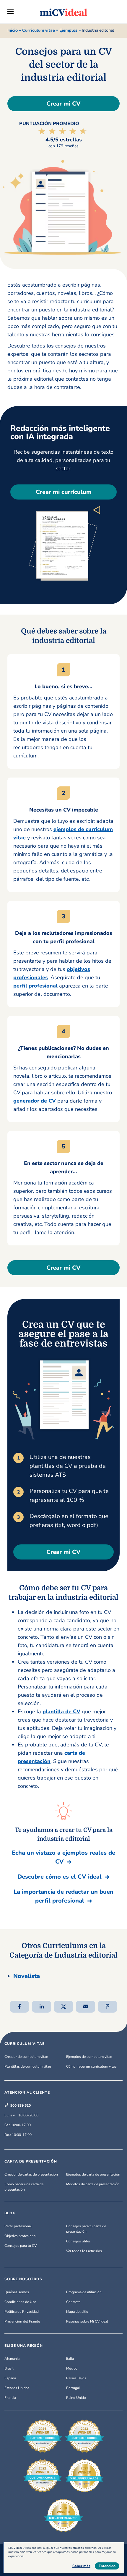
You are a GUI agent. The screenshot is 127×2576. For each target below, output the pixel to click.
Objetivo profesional (21, 2236)
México (72, 2368)
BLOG (10, 2213)
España (10, 2378)
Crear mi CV (63, 104)
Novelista (27, 1976)
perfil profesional (35, 986)
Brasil (9, 2368)
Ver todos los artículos (84, 2251)
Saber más (81, 2566)
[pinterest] (108, 2006)
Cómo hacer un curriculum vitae (91, 2066)
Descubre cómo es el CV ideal (60, 1877)
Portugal (73, 2388)
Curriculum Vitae (25, 2044)
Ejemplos (68, 30)
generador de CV (35, 1101)
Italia (70, 2359)
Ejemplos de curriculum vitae (89, 2057)
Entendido (107, 2566)
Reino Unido (76, 2398)
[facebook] (20, 2006)
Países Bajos (76, 2378)
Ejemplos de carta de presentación (93, 2174)
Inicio (13, 30)
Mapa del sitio (77, 2312)
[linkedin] (41, 2006)
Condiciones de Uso (20, 2302)
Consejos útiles (78, 2241)
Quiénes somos (17, 2292)
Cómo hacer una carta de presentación (24, 2187)
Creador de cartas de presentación (31, 2174)
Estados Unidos (17, 2388)
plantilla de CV (61, 1712)
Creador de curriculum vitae (26, 2057)
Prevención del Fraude (22, 2321)
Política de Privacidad (22, 2312)
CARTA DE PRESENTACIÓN (31, 2161)
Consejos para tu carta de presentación (86, 2229)
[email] (86, 2006)
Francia (10, 2398)
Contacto (73, 2302)
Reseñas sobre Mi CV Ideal (87, 2321)
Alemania (12, 2359)
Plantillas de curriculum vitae (28, 2066)
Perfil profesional (18, 2226)
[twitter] (64, 2006)
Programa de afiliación (84, 2292)
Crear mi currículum (64, 492)
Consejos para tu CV (21, 2246)
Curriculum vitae (39, 30)
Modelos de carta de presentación (93, 2184)
